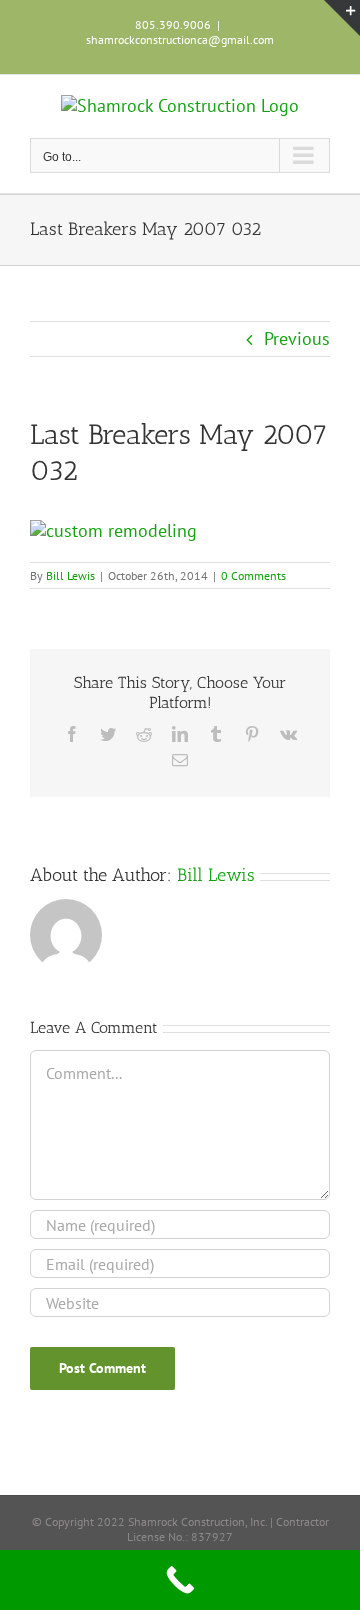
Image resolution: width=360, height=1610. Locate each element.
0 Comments (253, 575)
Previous (297, 338)
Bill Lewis (70, 575)
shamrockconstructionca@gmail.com (180, 39)
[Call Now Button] (180, 1580)
